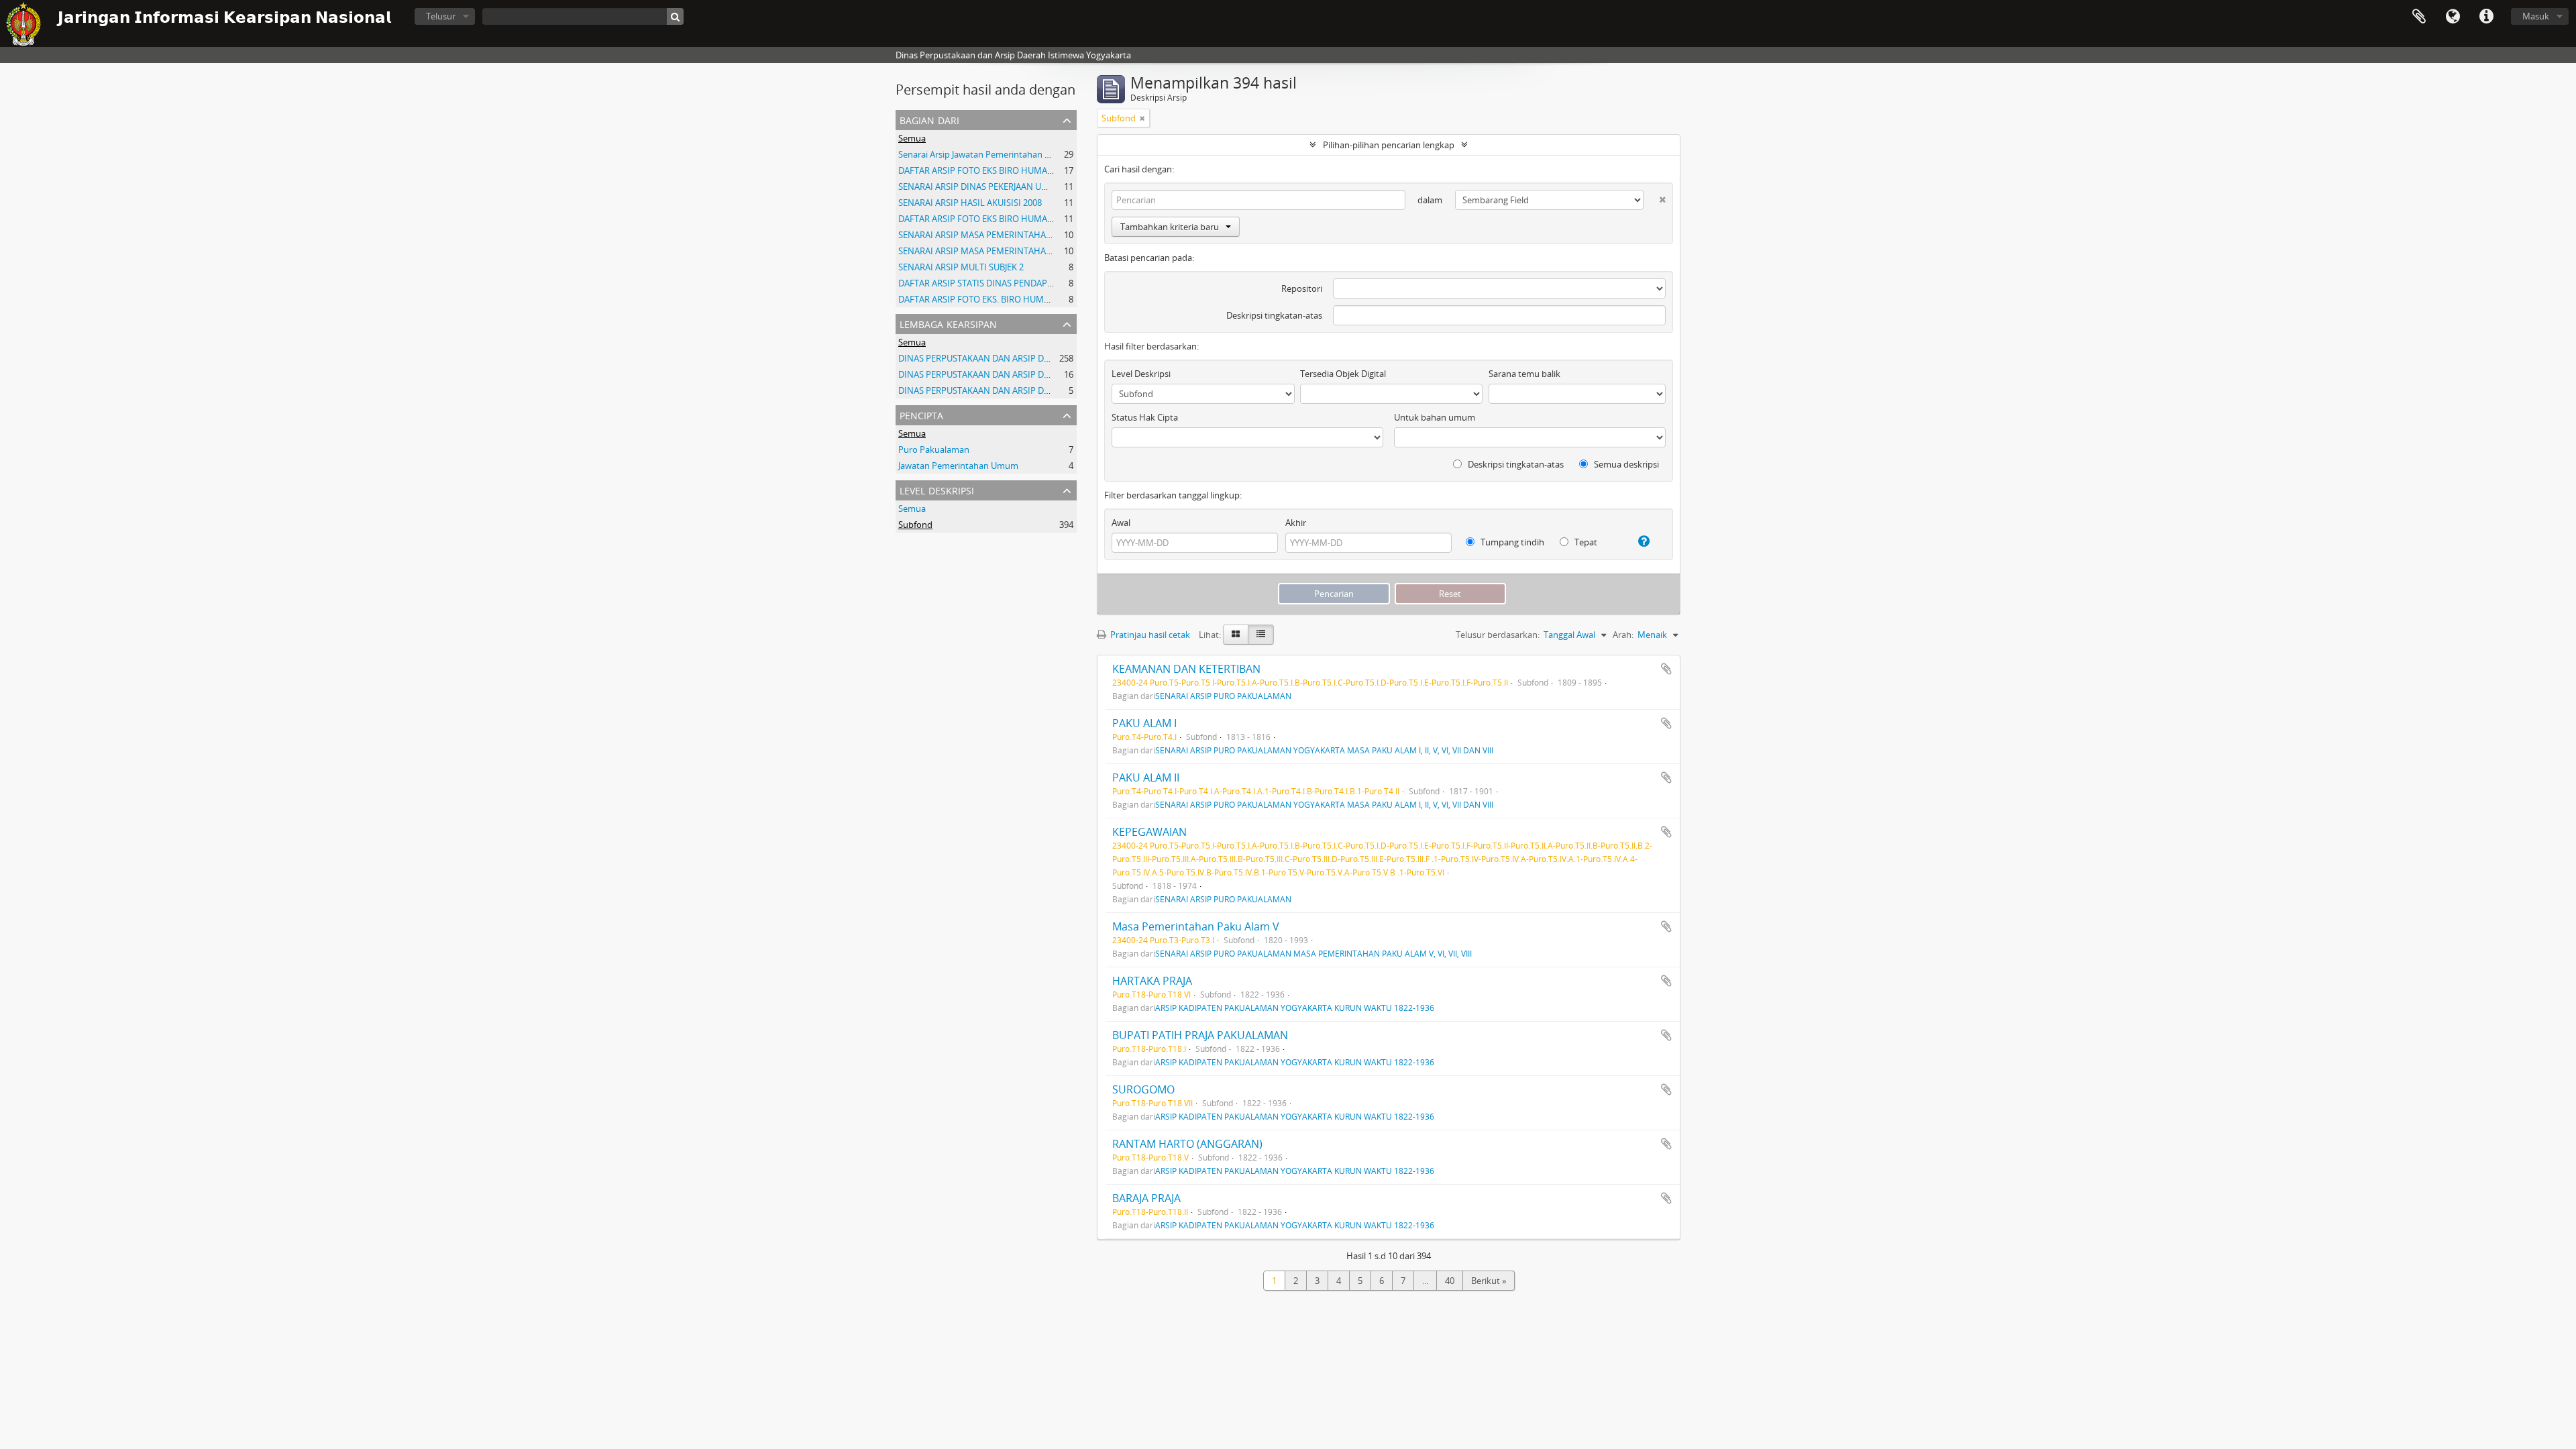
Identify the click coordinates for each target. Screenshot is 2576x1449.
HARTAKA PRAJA (1152, 981)
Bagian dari (929, 119)
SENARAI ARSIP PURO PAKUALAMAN (1223, 696)
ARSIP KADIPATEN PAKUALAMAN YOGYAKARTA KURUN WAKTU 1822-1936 (1295, 1008)
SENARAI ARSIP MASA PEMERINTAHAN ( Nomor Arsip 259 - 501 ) (1025, 251)
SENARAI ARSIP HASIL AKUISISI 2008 (970, 203)
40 (1450, 1281)
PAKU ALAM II (1146, 777)
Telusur (441, 16)
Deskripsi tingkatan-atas (1274, 315)
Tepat (1585, 542)
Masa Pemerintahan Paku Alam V (1196, 926)
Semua (912, 138)
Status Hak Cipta (1145, 417)
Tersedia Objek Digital (1343, 374)
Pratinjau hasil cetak (1149, 635)
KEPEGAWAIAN (1149, 832)
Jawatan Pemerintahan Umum (958, 466)
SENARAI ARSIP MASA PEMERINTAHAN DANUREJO (998, 235)
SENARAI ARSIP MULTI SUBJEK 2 (961, 267)
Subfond (915, 525)
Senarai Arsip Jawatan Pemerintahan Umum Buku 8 (1000, 154)
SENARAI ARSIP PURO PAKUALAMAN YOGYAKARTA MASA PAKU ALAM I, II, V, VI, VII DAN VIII (1324, 750)
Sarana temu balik (1524, 374)
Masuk (2536, 16)
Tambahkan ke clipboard (1666, 669)
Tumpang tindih (1511, 542)
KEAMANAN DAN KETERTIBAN (1186, 669)
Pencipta (921, 414)
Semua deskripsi (1625, 464)
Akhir (1296, 523)
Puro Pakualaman (934, 449)
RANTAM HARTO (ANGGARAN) (1187, 1144)
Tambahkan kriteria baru (1170, 227)
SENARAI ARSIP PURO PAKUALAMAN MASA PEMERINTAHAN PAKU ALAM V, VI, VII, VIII (1313, 953)
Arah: (1623, 635)
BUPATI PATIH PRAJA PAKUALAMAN (1200, 1035)
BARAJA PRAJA (1146, 1198)
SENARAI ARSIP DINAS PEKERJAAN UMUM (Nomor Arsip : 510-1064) (1031, 186)
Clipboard (2419, 17)
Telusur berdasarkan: (1498, 635)
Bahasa (2453, 17)
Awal (1121, 523)
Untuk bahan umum (1435, 417)
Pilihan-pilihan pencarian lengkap (1389, 145)
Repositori (1302, 288)
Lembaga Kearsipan (948, 323)
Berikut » (1489, 1281)
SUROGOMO (1143, 1089)
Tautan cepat (2486, 17)
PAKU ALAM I (1144, 723)
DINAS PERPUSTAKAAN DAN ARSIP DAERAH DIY (992, 358)
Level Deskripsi (937, 489)
